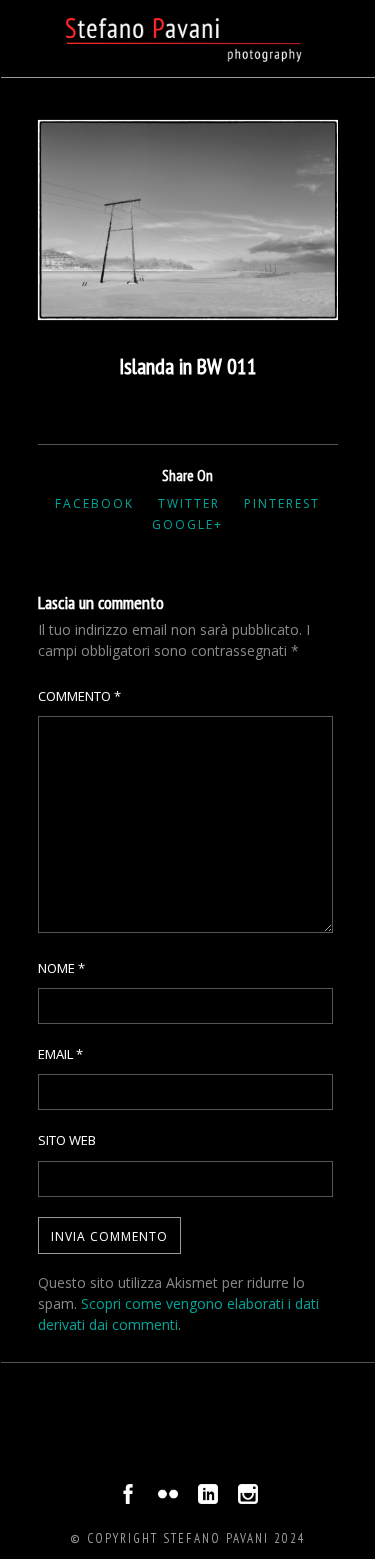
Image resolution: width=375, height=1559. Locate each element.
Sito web (67, 1140)
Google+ (187, 524)
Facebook (94, 503)
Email (60, 1054)
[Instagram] (248, 1499)
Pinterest (282, 503)
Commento (79, 696)
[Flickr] (168, 1499)
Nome (61, 968)
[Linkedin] (208, 1499)
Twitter (189, 503)
